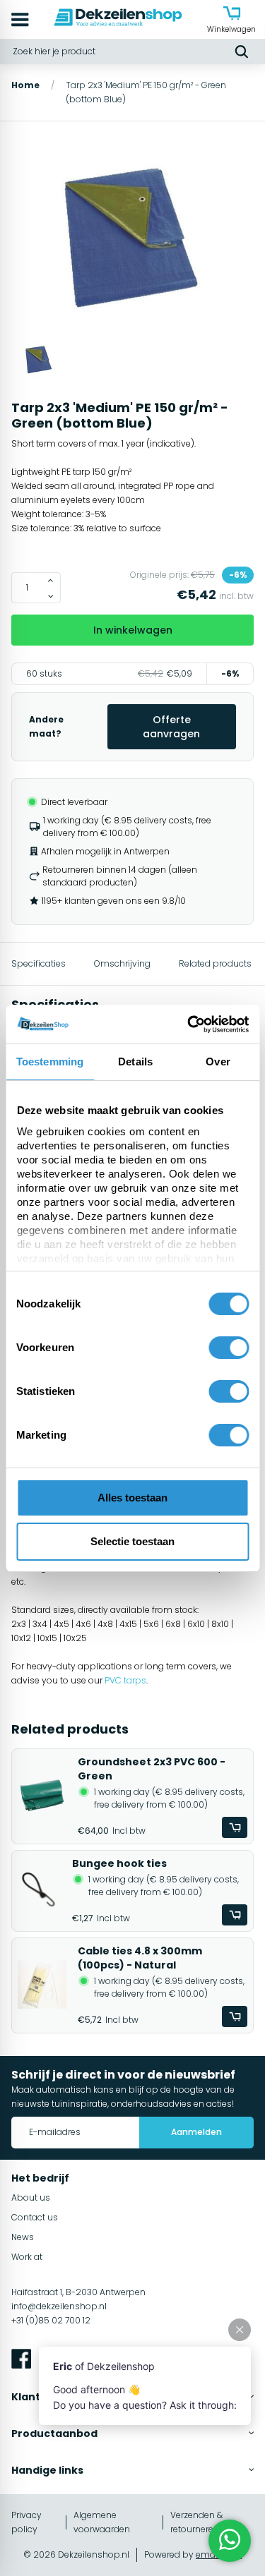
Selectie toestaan (132, 1541)
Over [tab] (218, 1062)
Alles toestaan (132, 1498)
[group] (132, 239)
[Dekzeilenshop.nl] (118, 19)
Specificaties (39, 963)
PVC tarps (125, 1680)
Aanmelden (196, 2132)
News (23, 2237)
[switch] (229, 1348)
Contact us (35, 2217)
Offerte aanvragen (171, 727)
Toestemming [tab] (50, 1062)
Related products (215, 963)
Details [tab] (135, 1062)
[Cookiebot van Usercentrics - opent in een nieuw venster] (189, 1024)
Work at (27, 2257)
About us (31, 2197)
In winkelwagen (133, 630)
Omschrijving (122, 963)
